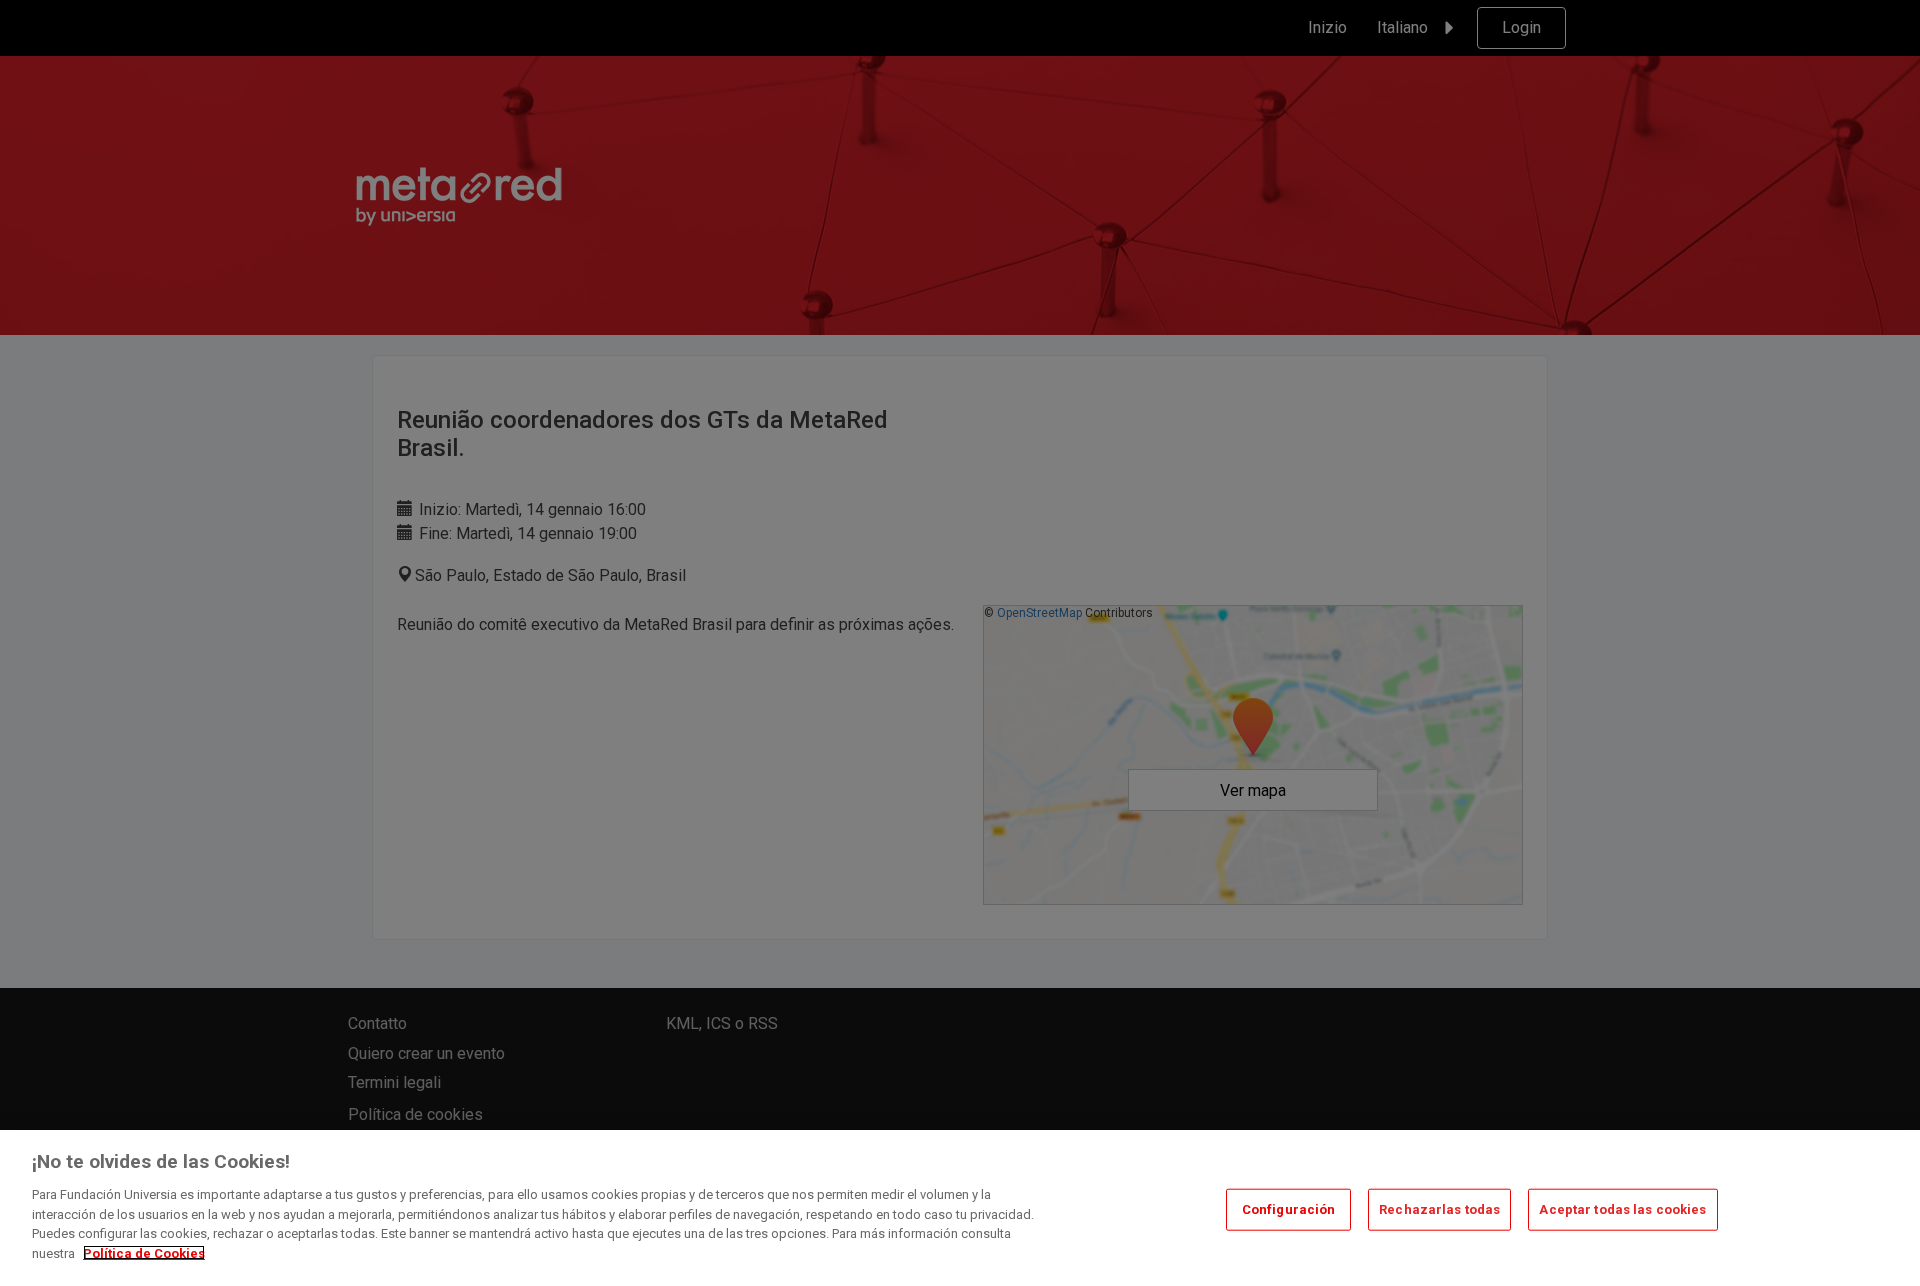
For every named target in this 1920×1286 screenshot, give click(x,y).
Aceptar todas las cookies (1622, 1209)
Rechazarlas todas (1439, 1209)
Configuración (1289, 1209)
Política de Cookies (144, 1252)
